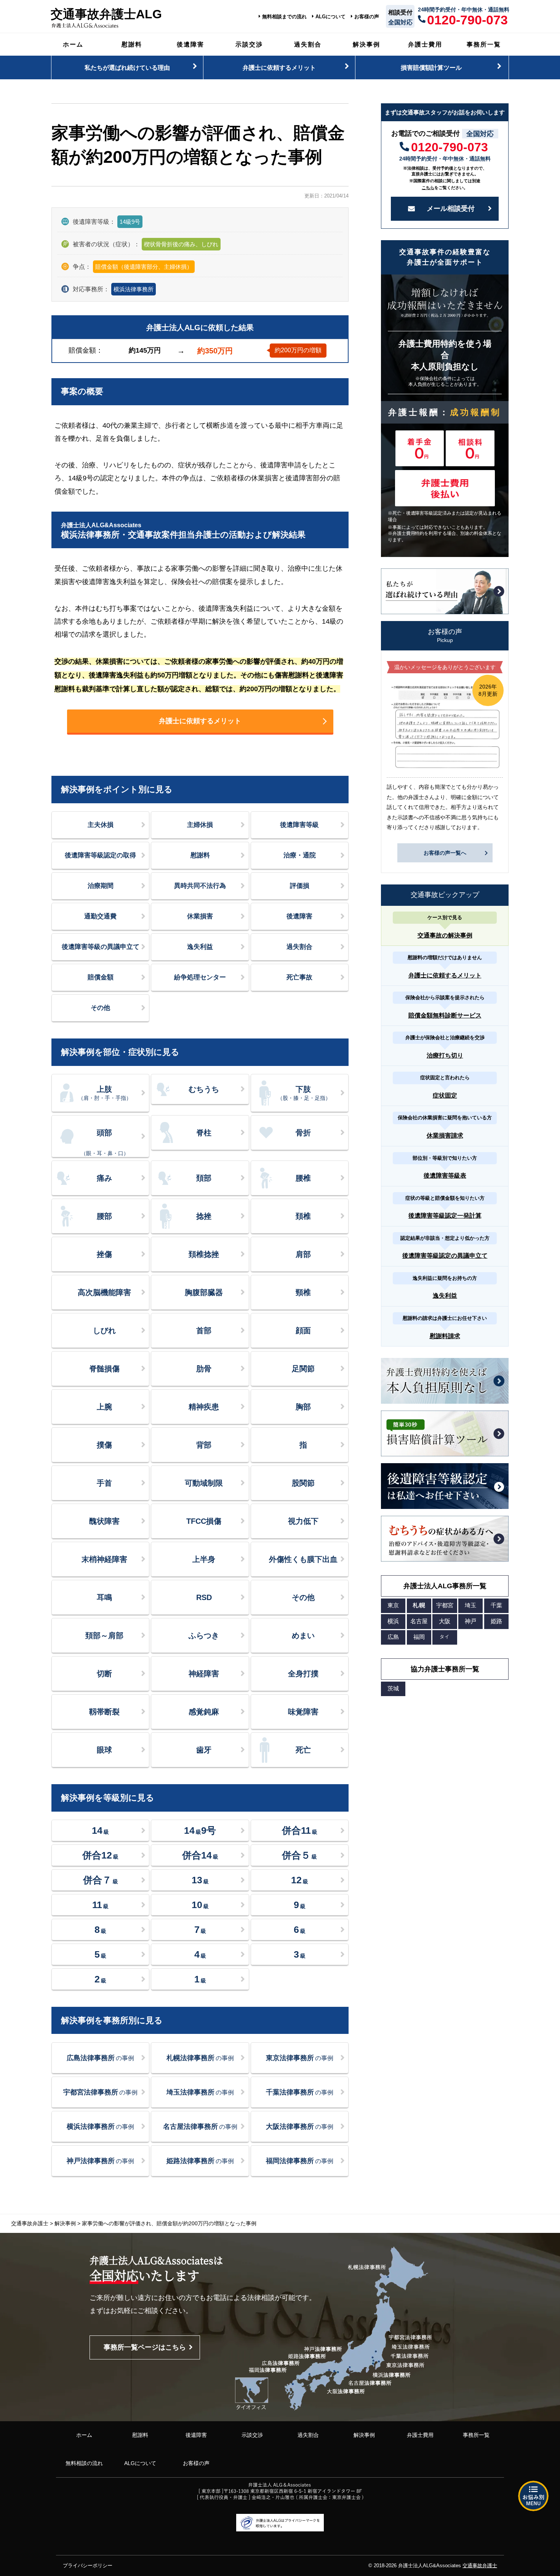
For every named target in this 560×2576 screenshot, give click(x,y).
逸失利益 (200, 947)
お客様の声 (367, 17)
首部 (204, 1331)
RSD (204, 1597)
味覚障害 (303, 1712)
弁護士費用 (425, 44)
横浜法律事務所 (134, 289)
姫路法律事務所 (200, 2161)
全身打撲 (303, 1674)
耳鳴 (104, 1597)
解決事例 (366, 44)
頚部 (204, 1178)
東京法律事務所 (300, 2058)
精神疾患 (204, 1407)
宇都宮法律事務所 (100, 2092)
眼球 (104, 1750)
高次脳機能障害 (104, 1292)
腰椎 (303, 1178)
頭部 (105, 1142)
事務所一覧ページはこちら (145, 2347)
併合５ (299, 1855)
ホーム (73, 44)
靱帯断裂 (104, 1712)
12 (300, 1880)
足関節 (303, 1369)
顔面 (303, 1331)
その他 (100, 1008)
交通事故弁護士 (480, 2566)
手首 (104, 1483)
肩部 (303, 1254)
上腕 (104, 1407)
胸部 (303, 1407)
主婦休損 (200, 825)
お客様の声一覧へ (445, 853)
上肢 (105, 1093)
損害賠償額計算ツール (431, 67)
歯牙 (204, 1750)
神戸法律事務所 (100, 2161)
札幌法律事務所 (200, 2058)
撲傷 (104, 1445)
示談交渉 (249, 44)
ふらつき (204, 1635)
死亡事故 (299, 977)
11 (100, 1905)
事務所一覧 (484, 44)
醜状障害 (104, 1521)
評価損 (300, 886)
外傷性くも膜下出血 (303, 1559)
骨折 (303, 1133)
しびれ (104, 1331)
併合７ (101, 1880)
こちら (428, 188)
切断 (104, 1674)
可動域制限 (204, 1483)
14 (100, 1830)
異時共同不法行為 (200, 886)
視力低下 (303, 1521)
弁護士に (279, 67)
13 (200, 1880)
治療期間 (101, 886)
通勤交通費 (100, 916)
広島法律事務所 (100, 2058)
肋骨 (204, 1369)
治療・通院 (300, 855)
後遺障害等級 (299, 825)
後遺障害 (190, 44)
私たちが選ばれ (127, 67)
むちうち (204, 1089)
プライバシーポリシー (88, 2566)
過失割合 (308, 44)
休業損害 (200, 916)
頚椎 (303, 1216)
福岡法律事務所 (300, 2161)
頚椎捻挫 (204, 1254)
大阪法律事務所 (300, 2127)
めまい (303, 1635)
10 (200, 1905)
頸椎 (303, 1292)
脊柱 (204, 1133)
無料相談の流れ (84, 2463)
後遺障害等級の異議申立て (101, 947)
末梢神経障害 (104, 1559)
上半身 (204, 1559)
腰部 (104, 1216)
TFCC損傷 (204, 1521)
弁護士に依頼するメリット (200, 721)
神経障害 (204, 1674)
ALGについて (330, 17)
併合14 (200, 1855)
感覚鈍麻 (204, 1712)
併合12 (100, 1855)
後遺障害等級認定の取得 (100, 855)
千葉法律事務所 (300, 2092)
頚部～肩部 (104, 1635)
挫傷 (104, 1254)
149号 (200, 1830)
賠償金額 (101, 977)
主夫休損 (101, 825)
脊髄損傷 (104, 1369)
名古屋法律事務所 (200, 2127)
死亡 (303, 1750)
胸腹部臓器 (204, 1292)
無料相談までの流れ (284, 17)
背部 (204, 1445)
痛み (104, 1178)
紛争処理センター (200, 977)
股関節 (303, 1483)
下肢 (304, 1093)
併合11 (300, 1830)
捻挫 (204, 1216)
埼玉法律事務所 (200, 2092)
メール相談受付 (451, 209)
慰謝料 (132, 44)
